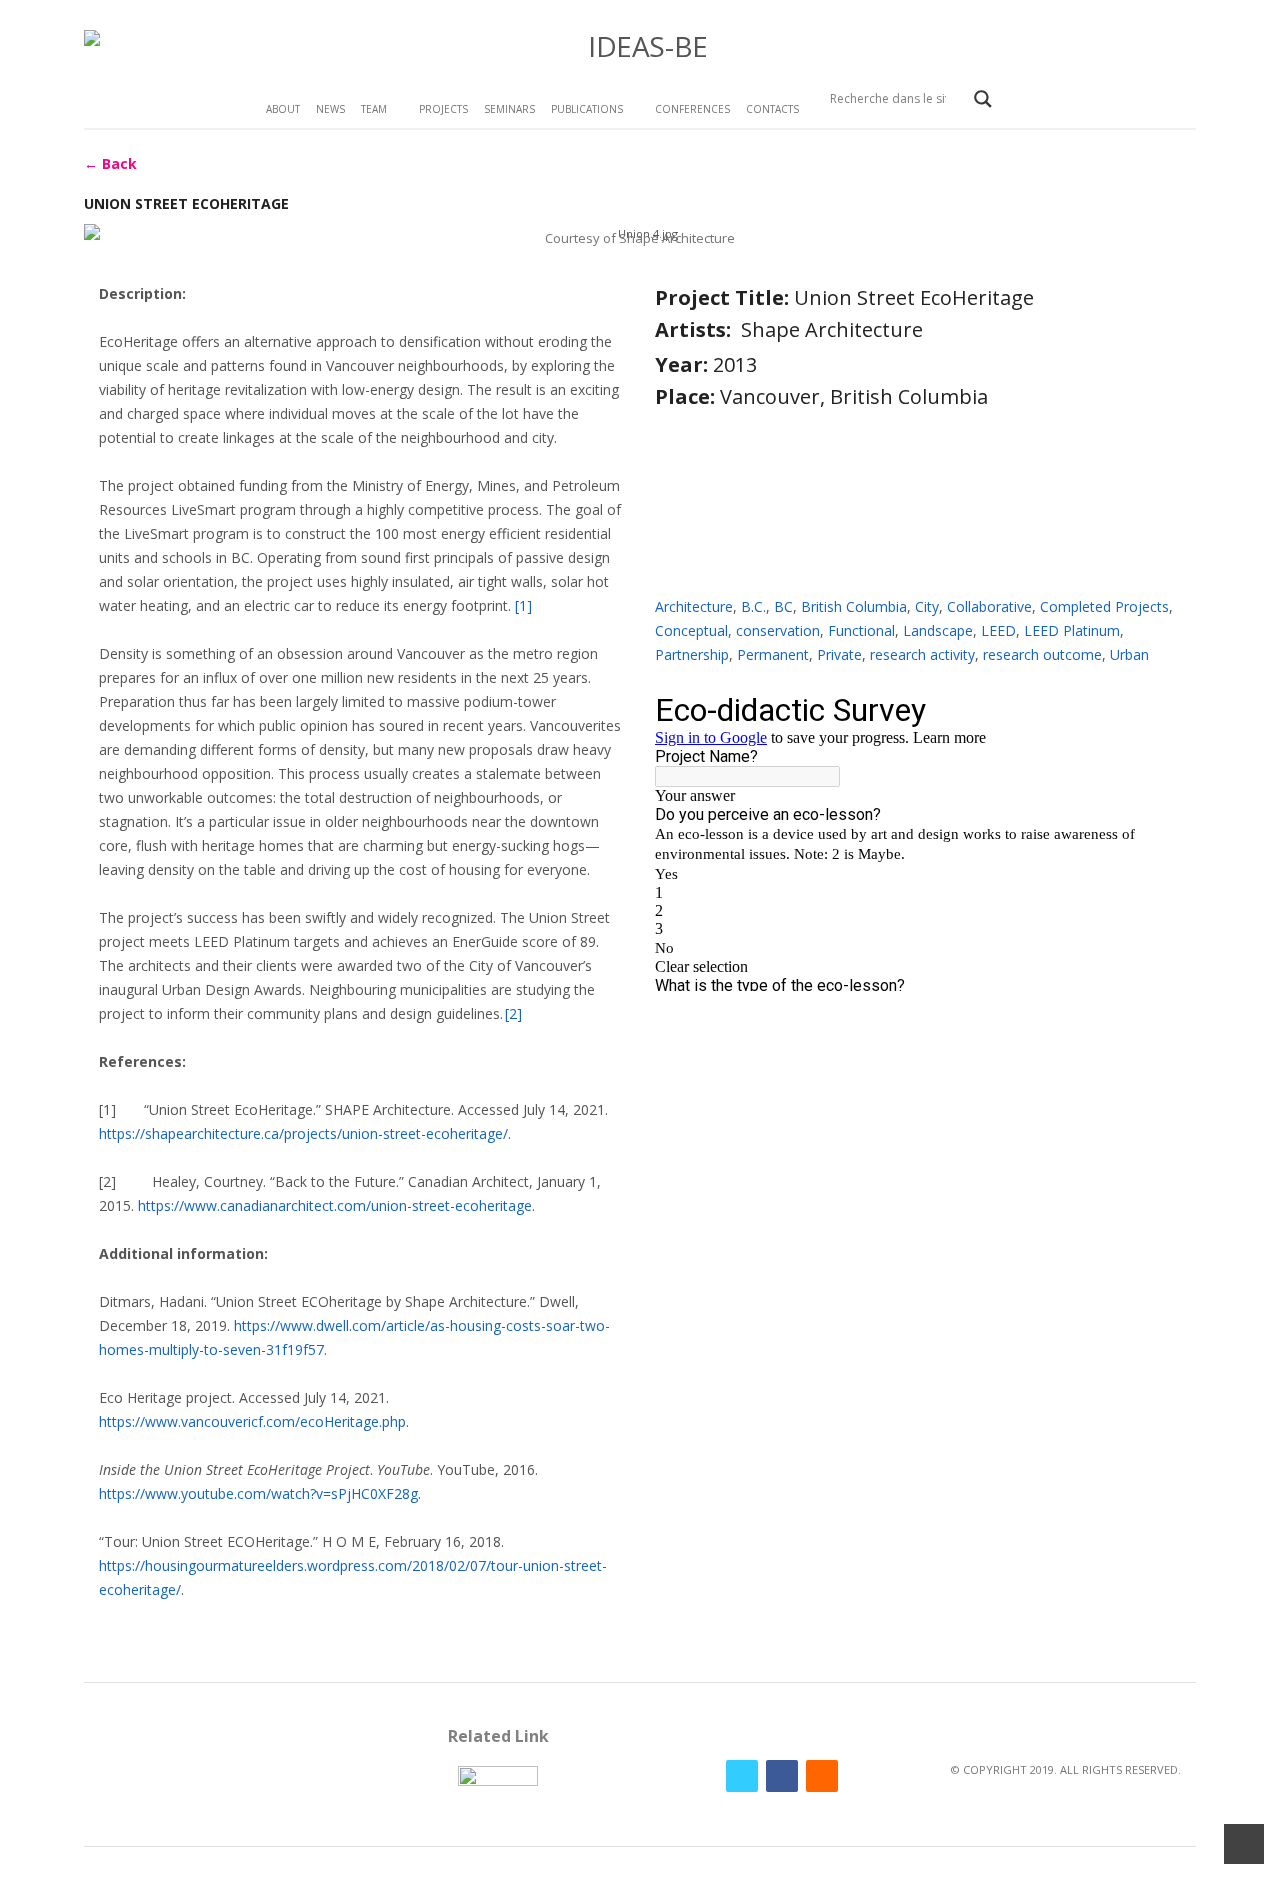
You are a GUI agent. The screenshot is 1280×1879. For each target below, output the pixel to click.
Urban (1129, 654)
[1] (523, 605)
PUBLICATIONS (587, 109)
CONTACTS (772, 109)
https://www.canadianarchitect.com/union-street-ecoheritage (335, 1205)
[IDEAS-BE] (640, 46)
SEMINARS (509, 109)
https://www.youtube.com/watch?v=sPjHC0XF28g (258, 1493)
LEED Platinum (1072, 630)
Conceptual (691, 630)
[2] (513, 1013)
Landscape (938, 630)
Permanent (773, 654)
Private (839, 654)
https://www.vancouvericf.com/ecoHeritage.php (252, 1421)
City (927, 606)
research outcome (1042, 654)
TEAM (374, 109)
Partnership (692, 654)
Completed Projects (1104, 606)
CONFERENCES (692, 109)
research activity (922, 654)
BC (783, 606)
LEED (998, 630)
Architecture (694, 606)
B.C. (753, 606)
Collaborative (989, 606)
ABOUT (283, 109)
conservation (778, 630)
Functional (861, 630)
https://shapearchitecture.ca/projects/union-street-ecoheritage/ (303, 1133)
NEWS (330, 109)
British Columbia (854, 606)
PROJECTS (443, 109)
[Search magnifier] (983, 99)
